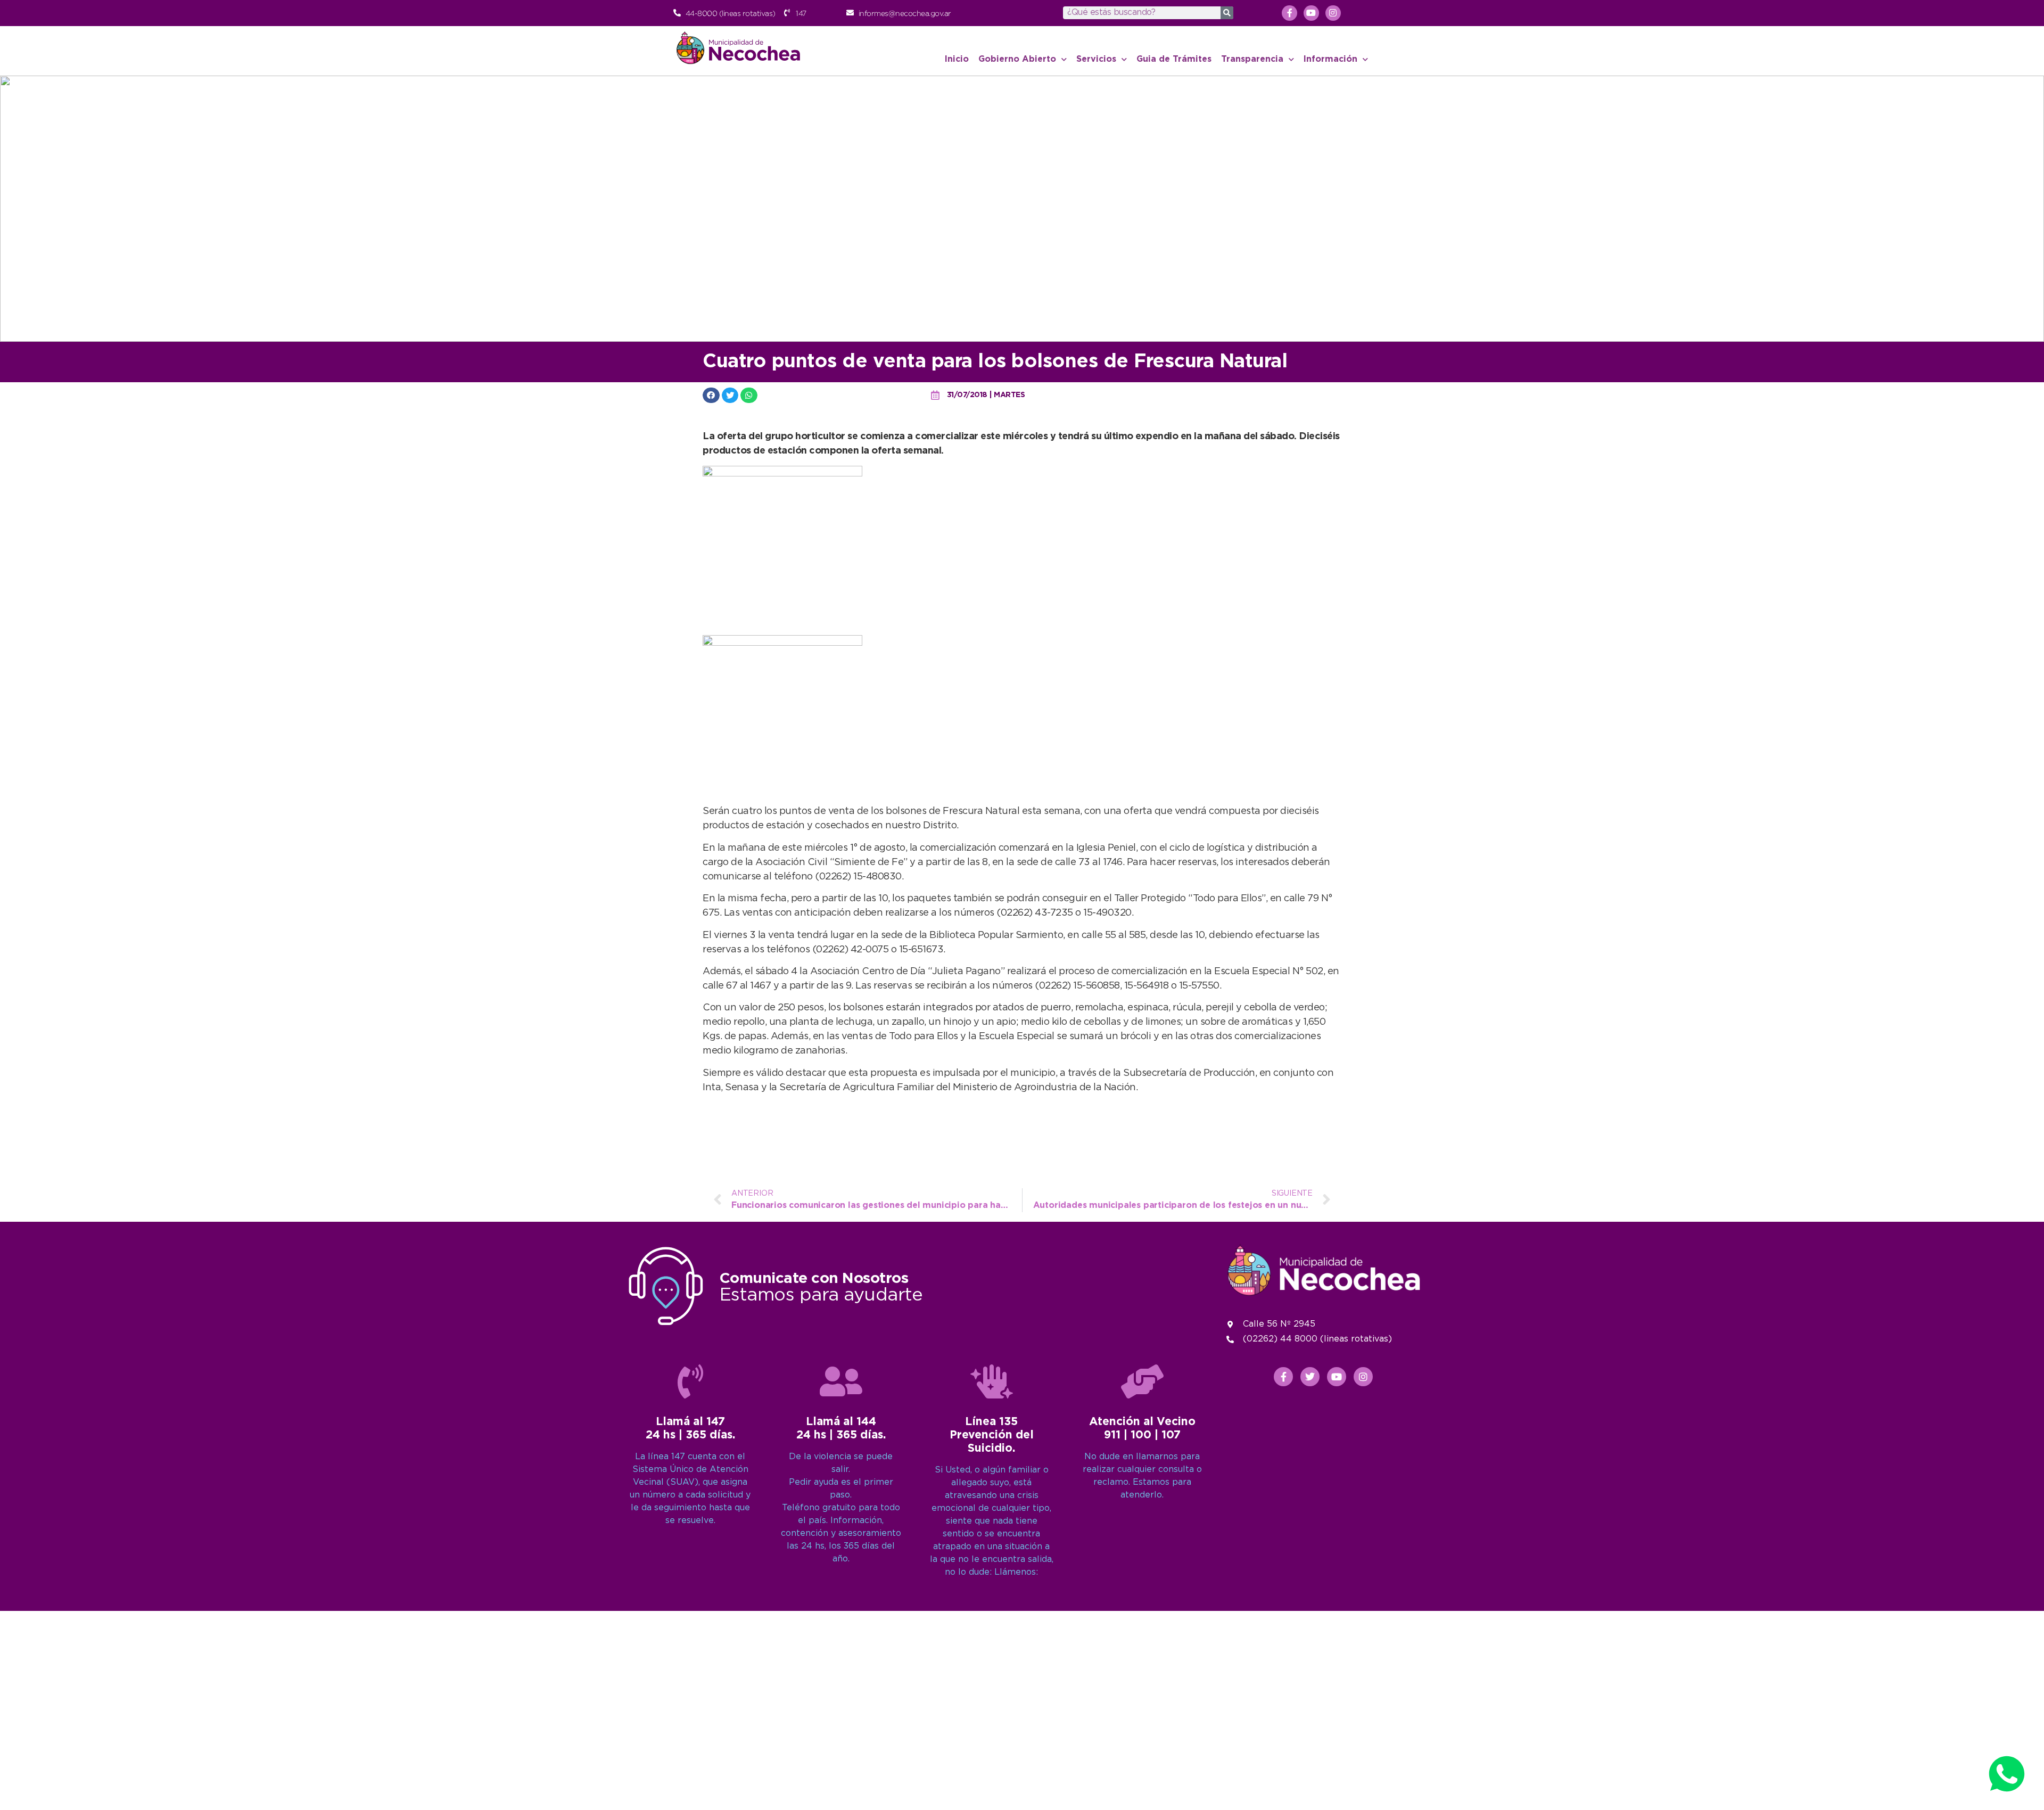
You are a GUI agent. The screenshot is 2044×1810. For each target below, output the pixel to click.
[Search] (1227, 13)
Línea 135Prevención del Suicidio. (992, 1435)
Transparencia (1252, 59)
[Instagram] (1333, 13)
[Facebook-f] (1289, 13)
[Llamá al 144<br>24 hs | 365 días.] (841, 1381)
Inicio (957, 59)
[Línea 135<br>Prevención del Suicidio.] (992, 1381)
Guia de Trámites (1174, 59)
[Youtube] (1311, 13)
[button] (711, 395)
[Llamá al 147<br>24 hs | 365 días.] (690, 1381)
